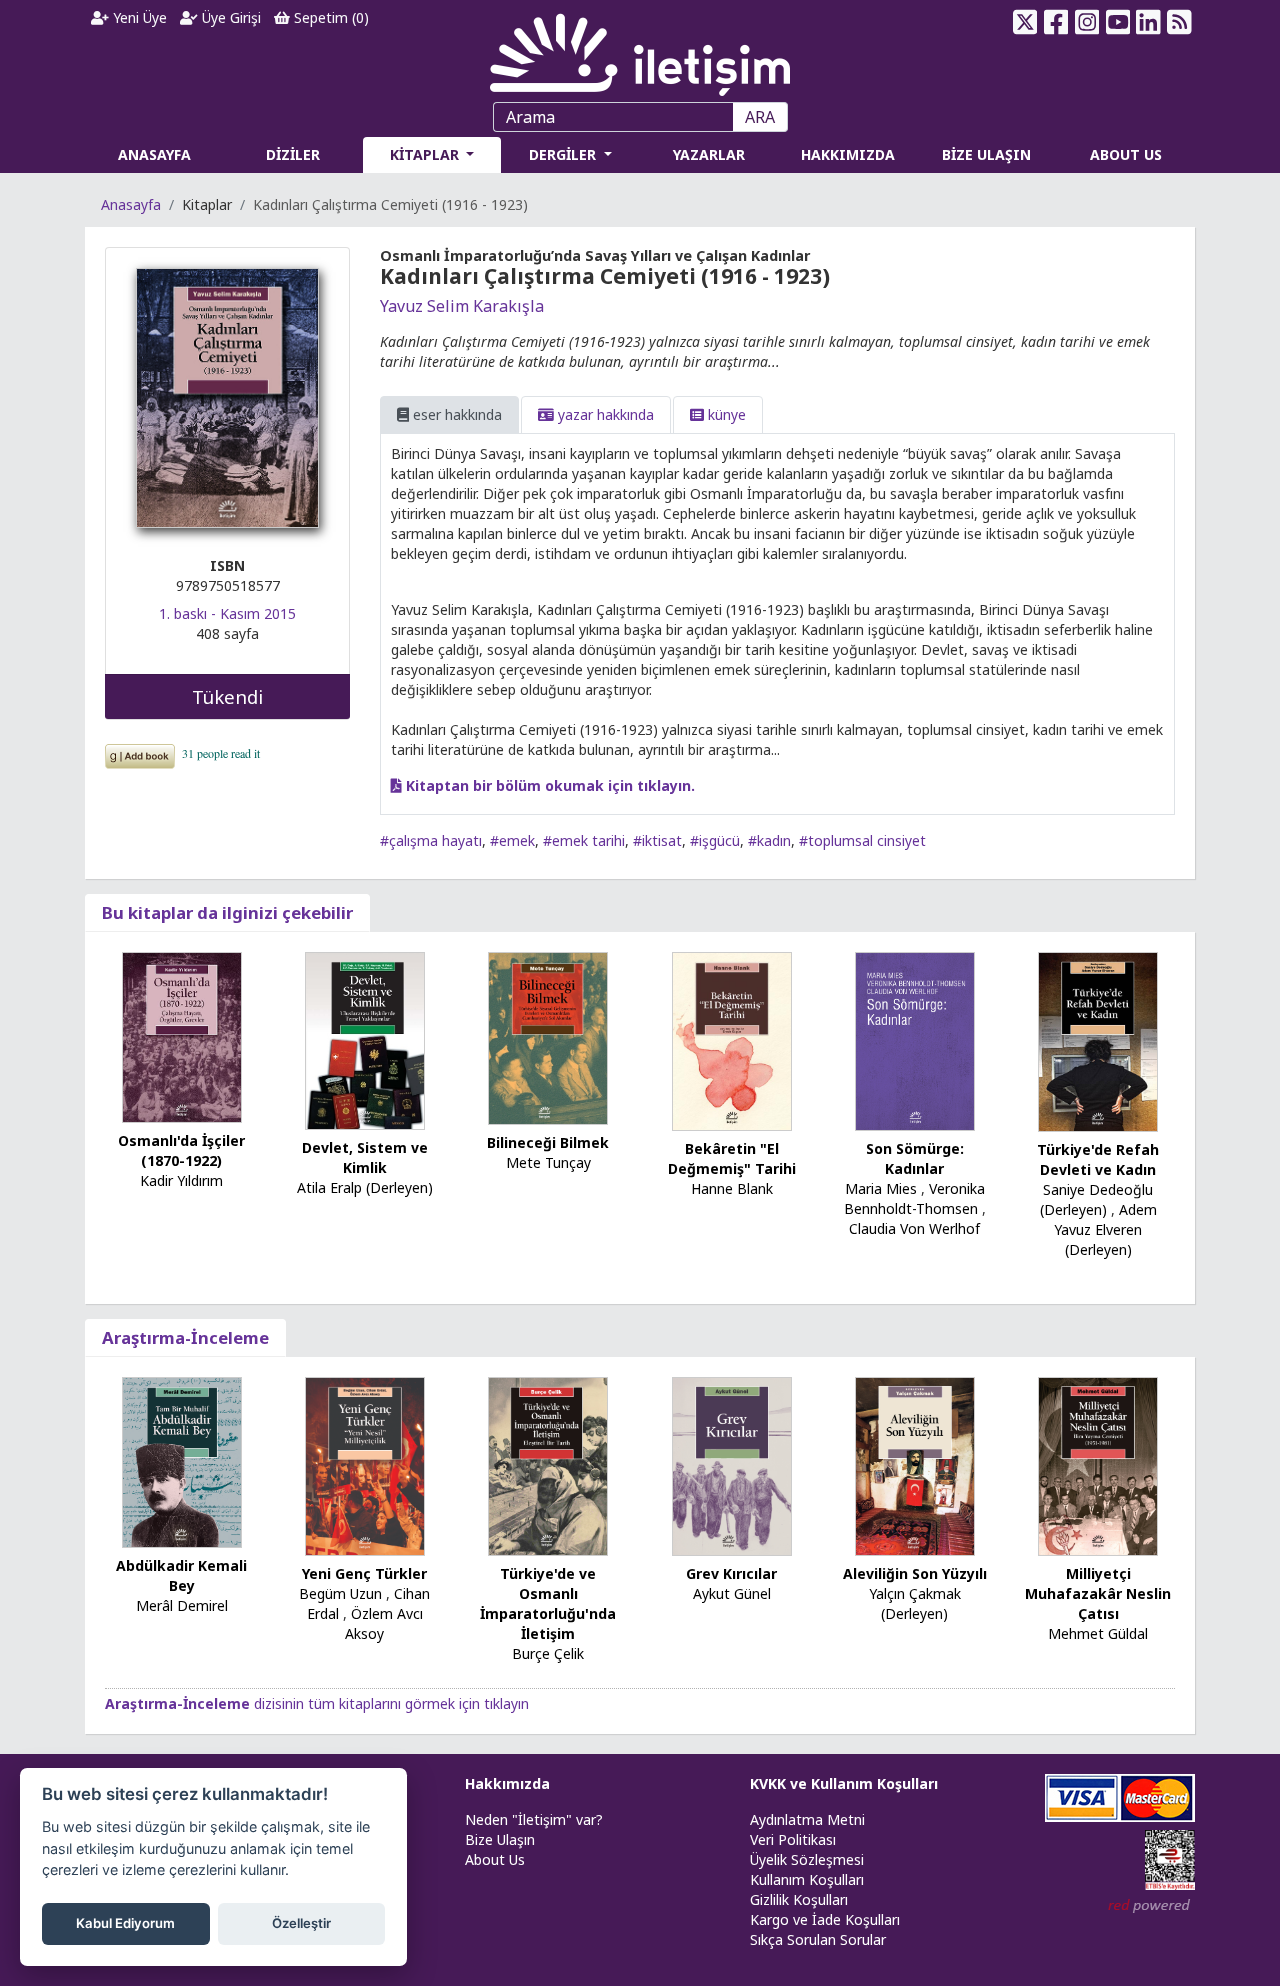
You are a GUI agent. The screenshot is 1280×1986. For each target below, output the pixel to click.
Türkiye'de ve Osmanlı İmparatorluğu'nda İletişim (548, 1603)
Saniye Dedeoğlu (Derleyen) (1097, 1199)
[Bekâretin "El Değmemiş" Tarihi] (732, 1039)
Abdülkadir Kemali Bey (181, 1575)
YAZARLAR (709, 154)
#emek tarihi (584, 840)
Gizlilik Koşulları (799, 1899)
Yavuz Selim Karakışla (462, 306)
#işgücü (715, 840)
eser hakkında (455, 414)
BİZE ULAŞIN (986, 154)
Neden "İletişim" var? (534, 1819)
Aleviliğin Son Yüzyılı (915, 1573)
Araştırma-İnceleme (185, 1337)
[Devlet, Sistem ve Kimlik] (365, 1039)
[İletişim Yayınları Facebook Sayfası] (1056, 22)
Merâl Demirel (182, 1605)
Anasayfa (131, 204)
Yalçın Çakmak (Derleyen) (915, 1603)
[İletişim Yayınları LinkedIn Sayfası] (1148, 22)
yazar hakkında (604, 414)
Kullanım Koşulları (807, 1879)
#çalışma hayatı (431, 840)
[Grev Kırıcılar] (732, 1464)
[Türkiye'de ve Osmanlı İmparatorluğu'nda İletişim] (548, 1464)
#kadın (769, 840)
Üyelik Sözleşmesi (807, 1859)
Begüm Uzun (340, 1593)
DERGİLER (564, 154)
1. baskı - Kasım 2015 (227, 613)
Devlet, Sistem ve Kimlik (365, 1157)
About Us (495, 1859)
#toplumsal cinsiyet (862, 840)
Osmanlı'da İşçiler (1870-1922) (181, 1150)
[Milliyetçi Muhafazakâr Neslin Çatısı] (1098, 1464)
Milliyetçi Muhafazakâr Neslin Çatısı (1098, 1593)
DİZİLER (293, 154)
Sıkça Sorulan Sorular (818, 1939)
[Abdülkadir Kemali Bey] (182, 1460)
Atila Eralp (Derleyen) (365, 1187)
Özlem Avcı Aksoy (384, 1623)
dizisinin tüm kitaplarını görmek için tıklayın (317, 1703)
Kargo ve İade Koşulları (825, 1919)
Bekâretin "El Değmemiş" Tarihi (732, 1158)
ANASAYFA (154, 154)
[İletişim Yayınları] (640, 49)
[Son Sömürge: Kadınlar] (915, 1039)
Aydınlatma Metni (807, 1819)
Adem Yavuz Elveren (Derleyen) (1105, 1229)
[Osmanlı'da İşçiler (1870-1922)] (182, 1035)
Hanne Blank (732, 1188)
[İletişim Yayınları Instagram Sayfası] (1087, 22)
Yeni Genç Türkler (364, 1573)
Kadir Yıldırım (181, 1180)
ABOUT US (1126, 154)
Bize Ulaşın (500, 1839)
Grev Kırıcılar (731, 1573)
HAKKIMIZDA (848, 154)
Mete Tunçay (548, 1162)
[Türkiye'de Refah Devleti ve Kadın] (1098, 1039)
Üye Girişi (229, 17)
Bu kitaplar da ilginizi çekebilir (227, 912)
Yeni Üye (138, 17)
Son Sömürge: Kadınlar (915, 1158)
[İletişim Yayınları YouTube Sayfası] (1117, 22)
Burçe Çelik (548, 1653)
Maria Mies (881, 1188)
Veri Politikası (793, 1839)
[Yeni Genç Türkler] (365, 1464)
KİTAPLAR (426, 154)
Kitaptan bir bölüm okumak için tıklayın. (548, 785)
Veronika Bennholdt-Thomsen (914, 1198)
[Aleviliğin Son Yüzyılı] (915, 1464)
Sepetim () (329, 17)
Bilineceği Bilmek (548, 1142)
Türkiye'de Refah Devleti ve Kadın (1098, 1159)
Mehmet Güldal (1098, 1633)
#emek (512, 840)
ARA (760, 117)
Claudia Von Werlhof (914, 1228)
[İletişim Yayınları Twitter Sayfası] (1025, 22)
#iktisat (657, 840)
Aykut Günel (732, 1593)
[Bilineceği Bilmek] (548, 1036)
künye (725, 414)
